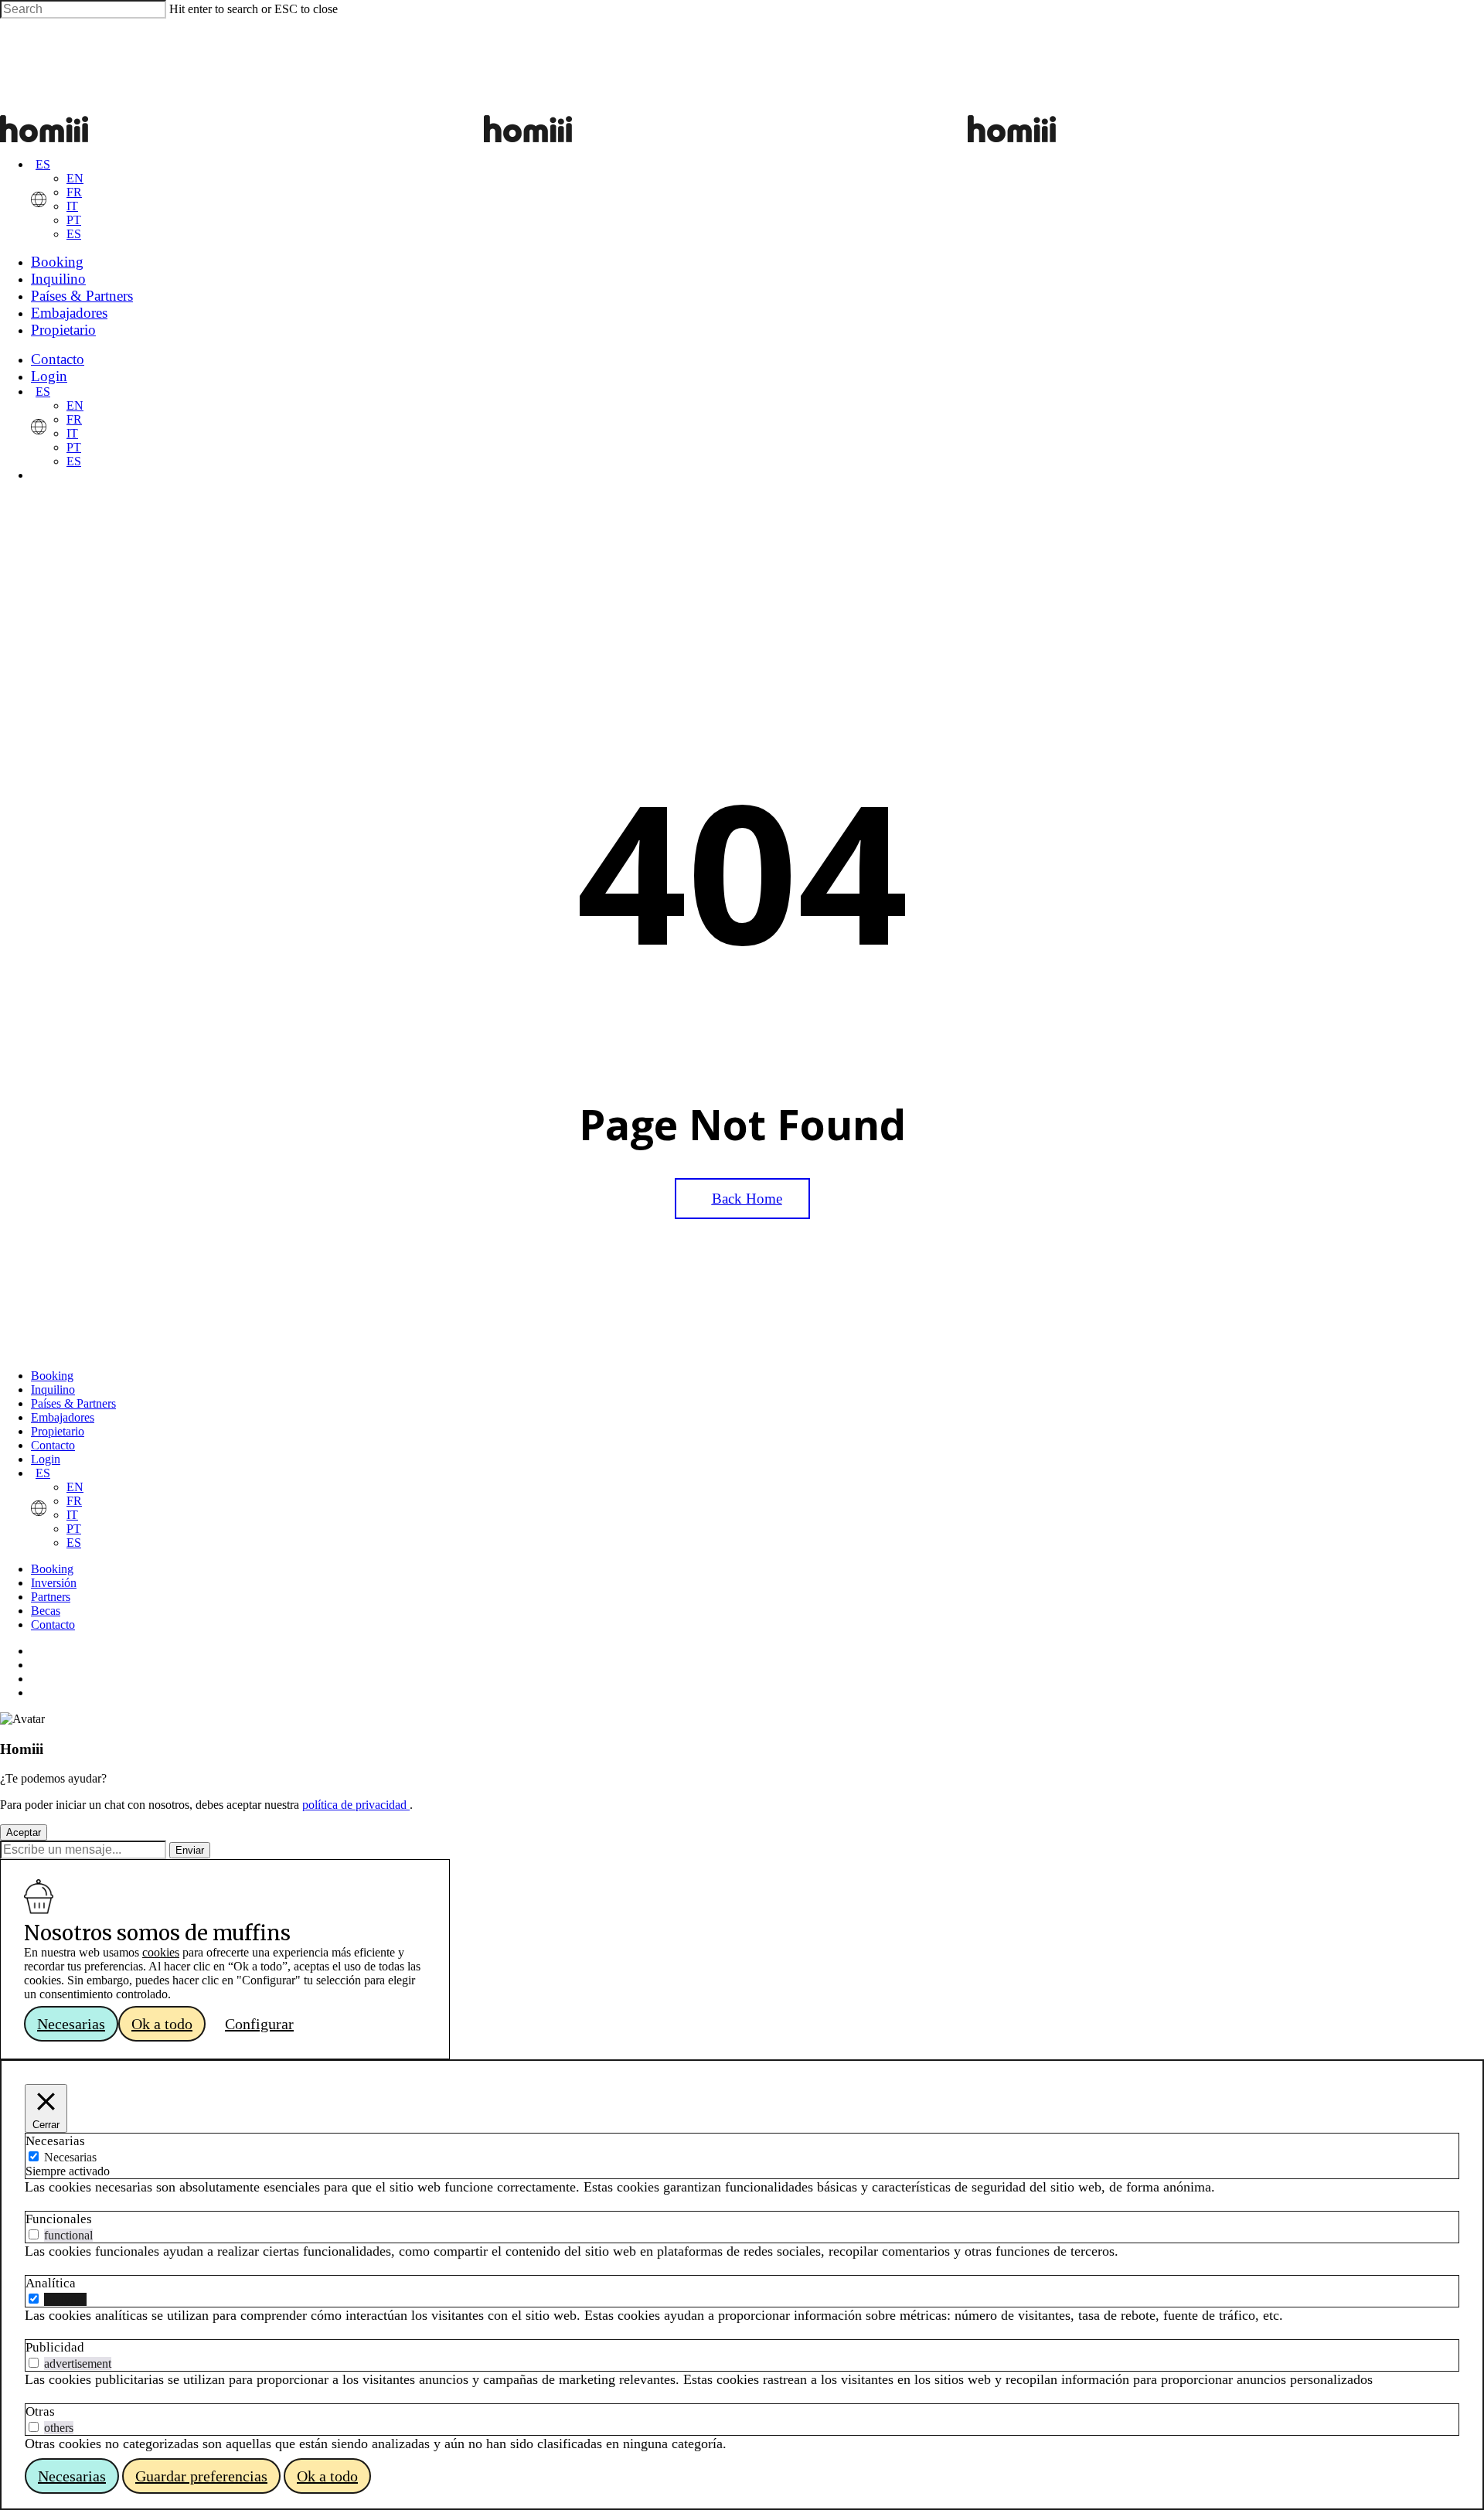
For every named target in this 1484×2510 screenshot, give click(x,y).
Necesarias (70, 2157)
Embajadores (63, 1417)
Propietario (58, 1431)
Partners (51, 1597)
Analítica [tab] (51, 2283)
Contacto (53, 1445)
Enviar (190, 1850)
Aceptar (24, 1832)
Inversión (54, 1583)
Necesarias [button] (71, 2024)
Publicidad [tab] (55, 2347)
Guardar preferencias (201, 2476)
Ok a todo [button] (162, 2024)
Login (46, 1459)
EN (75, 178)
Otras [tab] (40, 2411)
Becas (46, 1611)
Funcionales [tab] (59, 2219)
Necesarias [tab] (55, 2141)
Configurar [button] (259, 2024)
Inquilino (53, 1390)
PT (74, 220)
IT (72, 206)
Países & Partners (73, 1403)
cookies (161, 1952)
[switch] (34, 2234)
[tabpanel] (742, 2187)
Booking (52, 1376)
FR (74, 192)
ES (43, 164)
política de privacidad (356, 1805)
